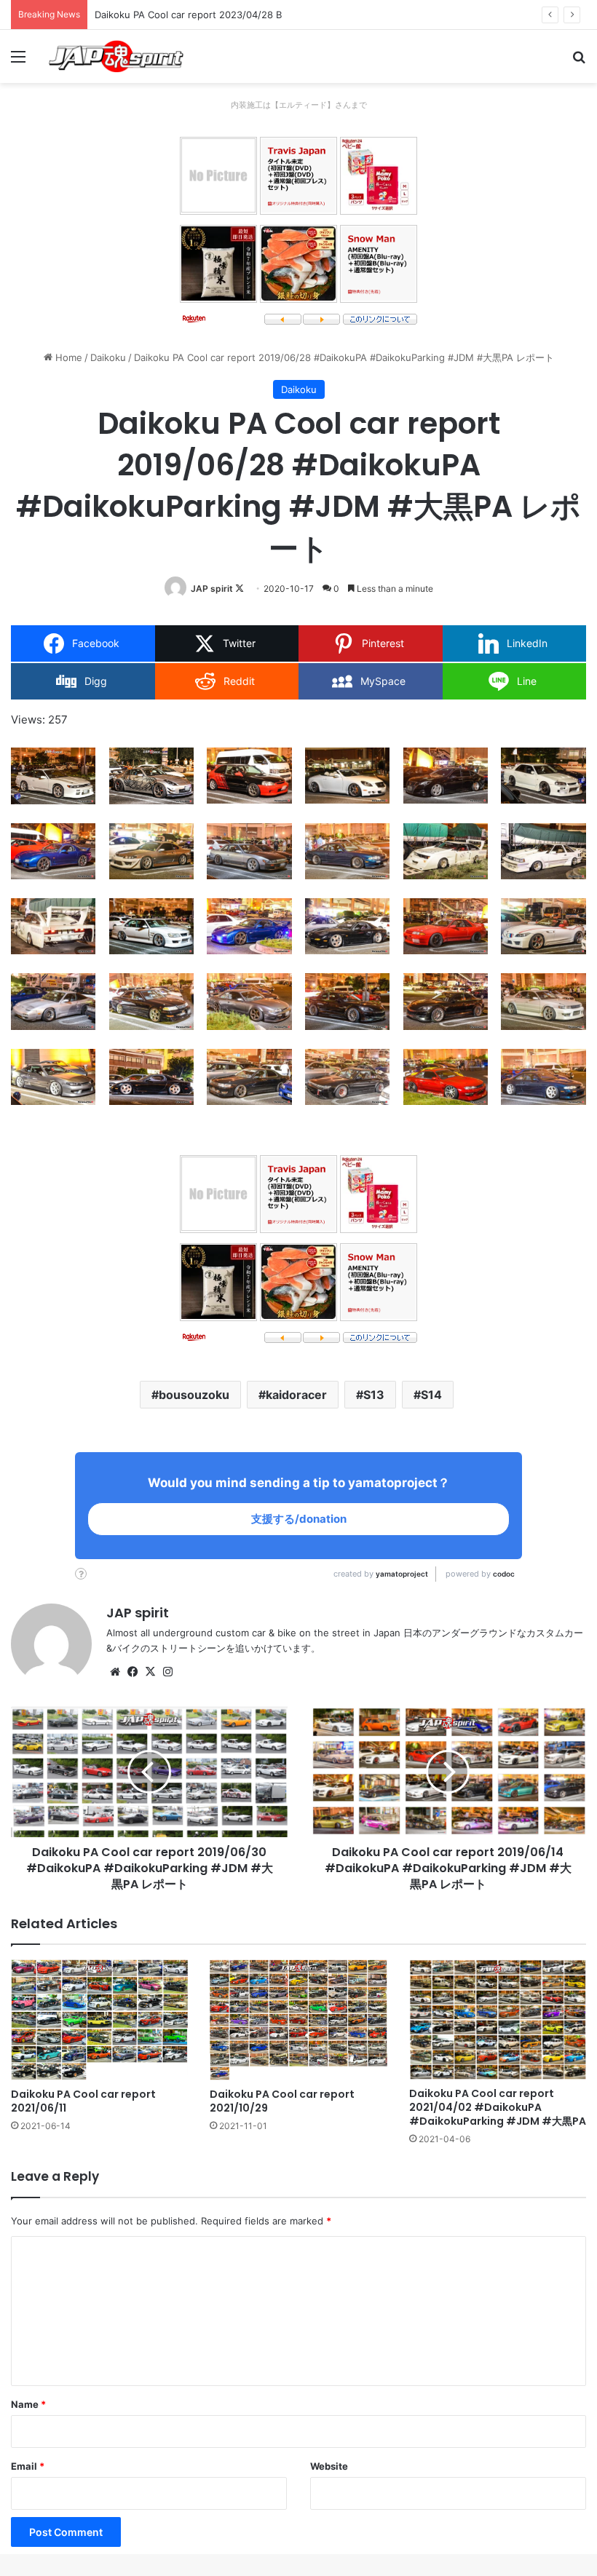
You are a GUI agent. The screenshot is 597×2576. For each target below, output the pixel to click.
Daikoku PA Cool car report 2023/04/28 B (188, 15)
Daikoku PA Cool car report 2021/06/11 (83, 2101)
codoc (504, 1574)
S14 (431, 1395)
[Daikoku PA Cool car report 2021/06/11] (99, 2020)
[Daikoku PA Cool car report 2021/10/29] (298, 2020)
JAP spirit (212, 588)
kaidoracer (296, 1395)
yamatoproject (402, 1574)
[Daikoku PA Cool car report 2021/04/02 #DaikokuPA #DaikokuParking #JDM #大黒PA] (498, 2020)
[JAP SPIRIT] (116, 56)
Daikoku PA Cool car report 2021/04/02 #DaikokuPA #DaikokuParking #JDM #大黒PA (498, 2107)
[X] (150, 1672)
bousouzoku (194, 1395)
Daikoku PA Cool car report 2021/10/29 (282, 2101)
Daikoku (108, 357)
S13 (374, 1395)
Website (329, 2466)
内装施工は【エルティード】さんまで (299, 105)
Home (67, 357)
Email (28, 2466)
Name (28, 2404)
